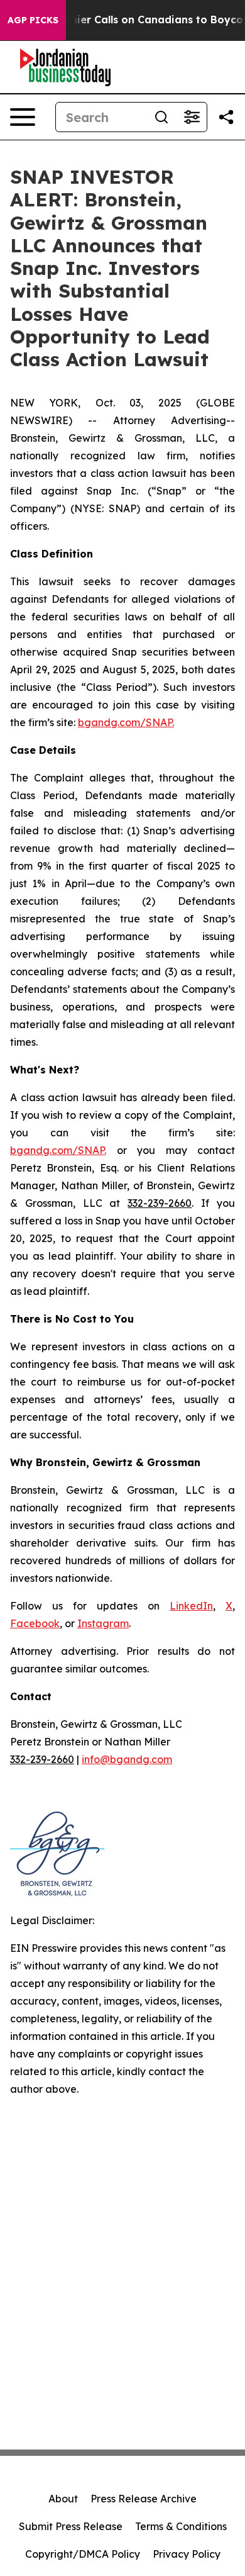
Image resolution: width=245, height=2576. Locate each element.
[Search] (161, 117)
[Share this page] (226, 117)
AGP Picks (33, 20)
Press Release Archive (144, 2499)
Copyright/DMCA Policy (83, 2554)
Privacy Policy (187, 2554)
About (63, 2499)
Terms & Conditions (181, 2526)
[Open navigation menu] (23, 117)
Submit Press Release (71, 2526)
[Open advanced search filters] (192, 117)
